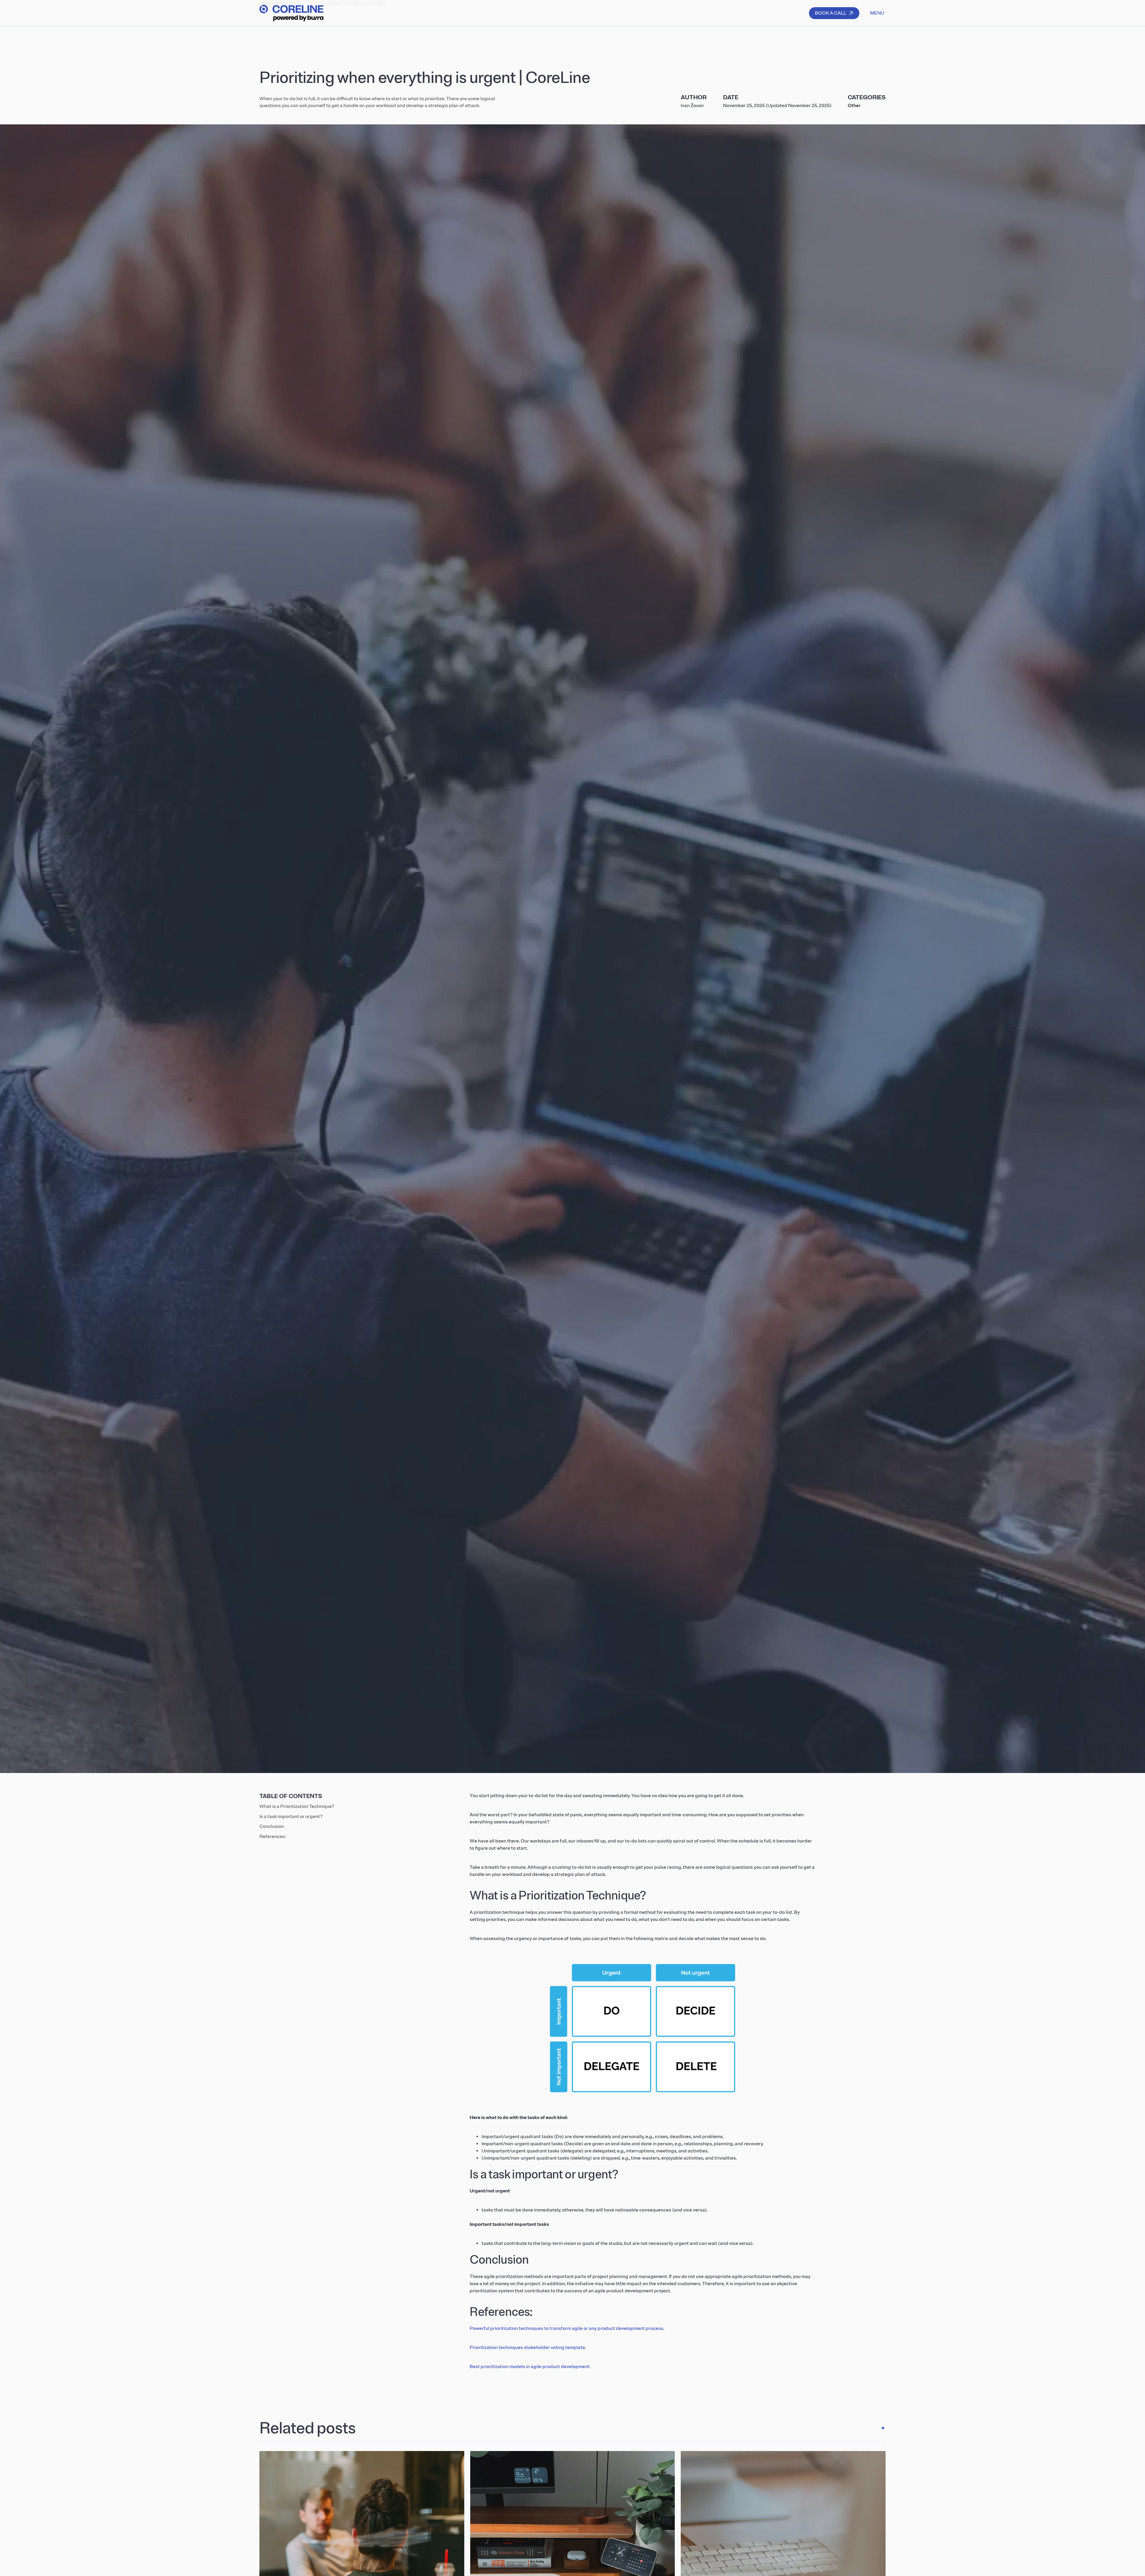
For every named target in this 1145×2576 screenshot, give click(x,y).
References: (273, 1837)
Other (854, 106)
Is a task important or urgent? (291, 1817)
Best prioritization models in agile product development (530, 2367)
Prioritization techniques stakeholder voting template (527, 2348)
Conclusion (272, 1826)
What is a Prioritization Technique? (297, 1806)
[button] (877, 13)
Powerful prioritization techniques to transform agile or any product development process (566, 2328)
